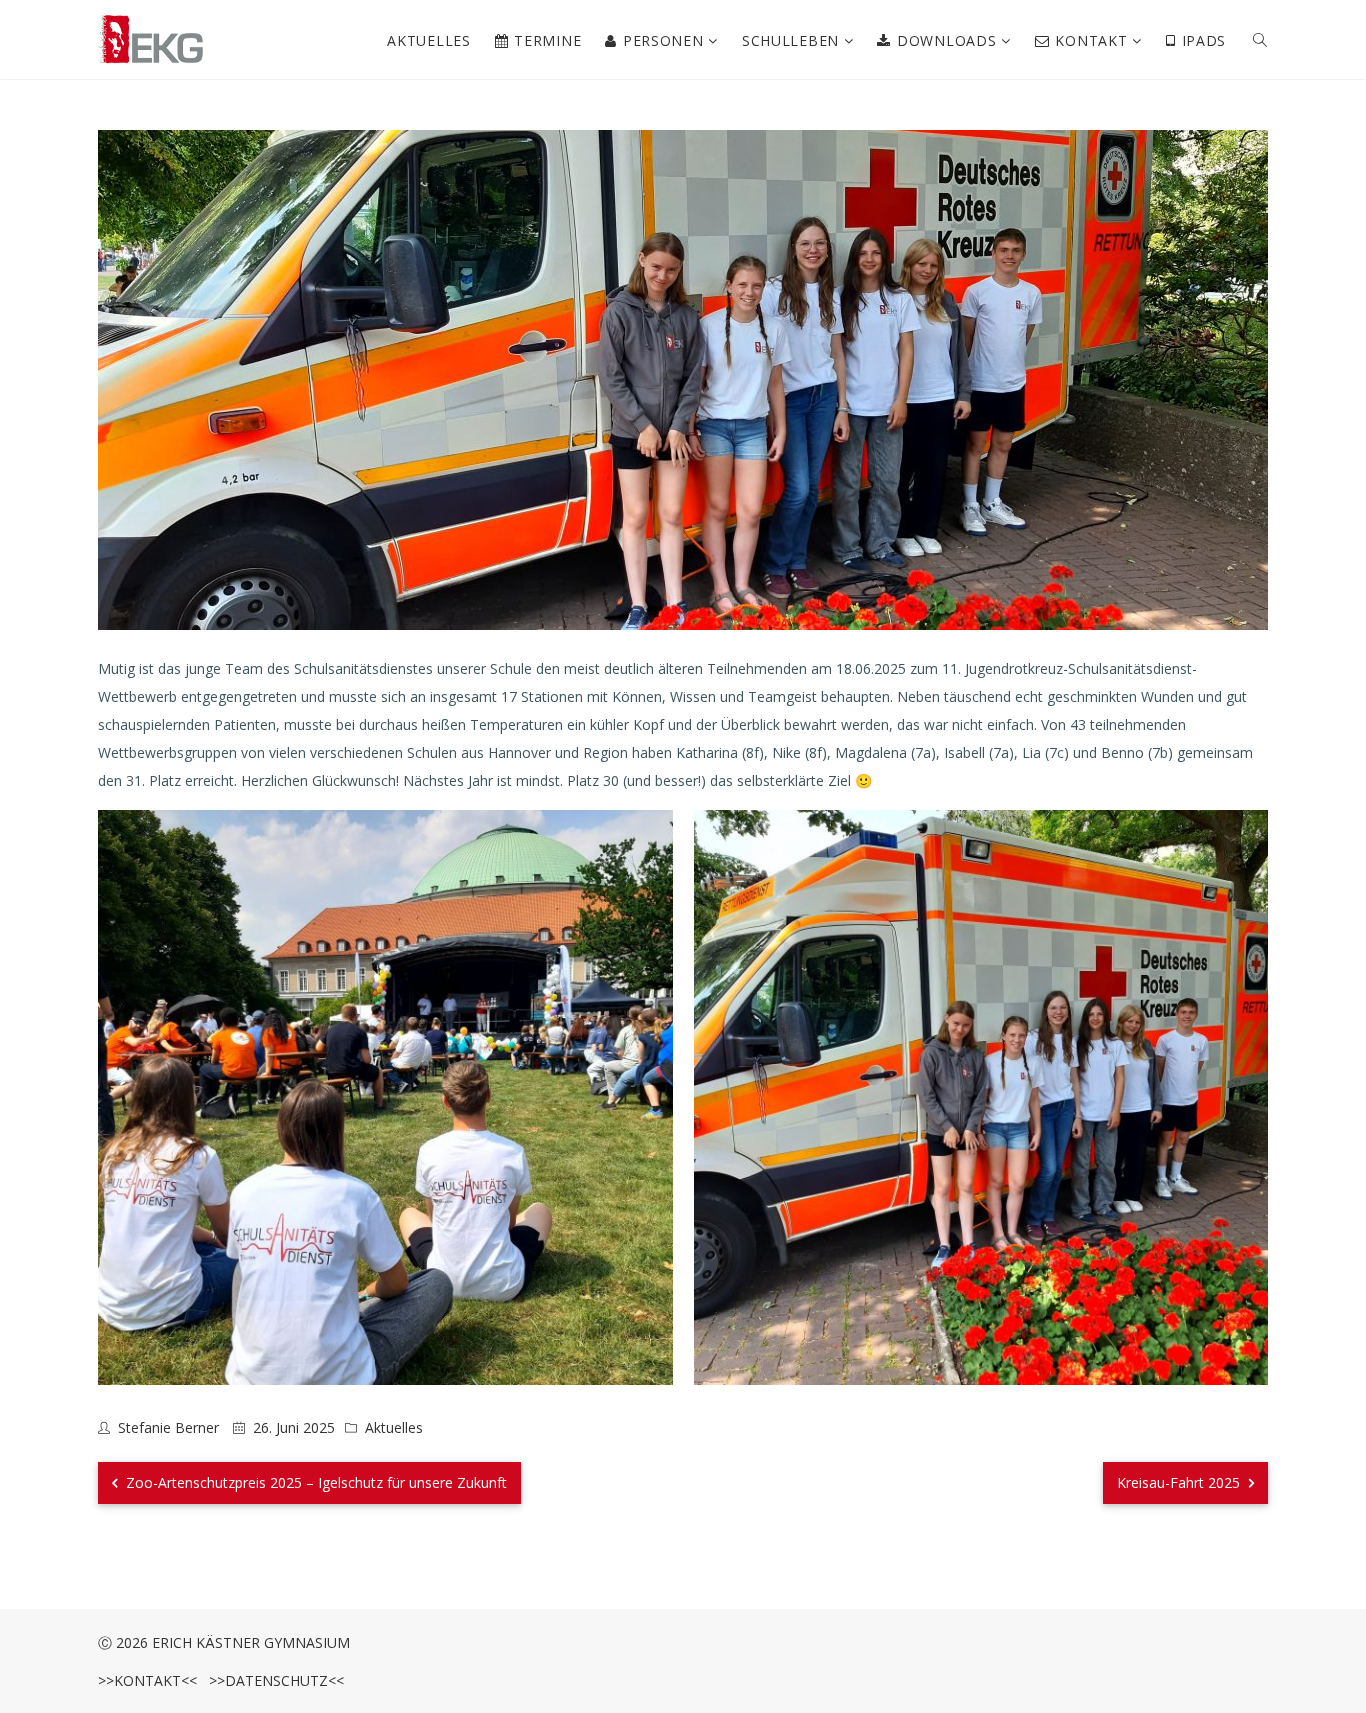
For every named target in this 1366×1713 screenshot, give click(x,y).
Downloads (949, 40)
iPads (1204, 40)
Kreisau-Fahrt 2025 (1180, 1482)
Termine (547, 40)
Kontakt (1093, 40)
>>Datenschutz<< (272, 1680)
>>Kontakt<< (147, 1680)
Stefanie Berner (168, 1427)
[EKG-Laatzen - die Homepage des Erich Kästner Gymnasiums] (151, 40)
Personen (665, 40)
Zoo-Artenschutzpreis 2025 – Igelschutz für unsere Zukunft (314, 1482)
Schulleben (793, 40)
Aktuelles (428, 40)
